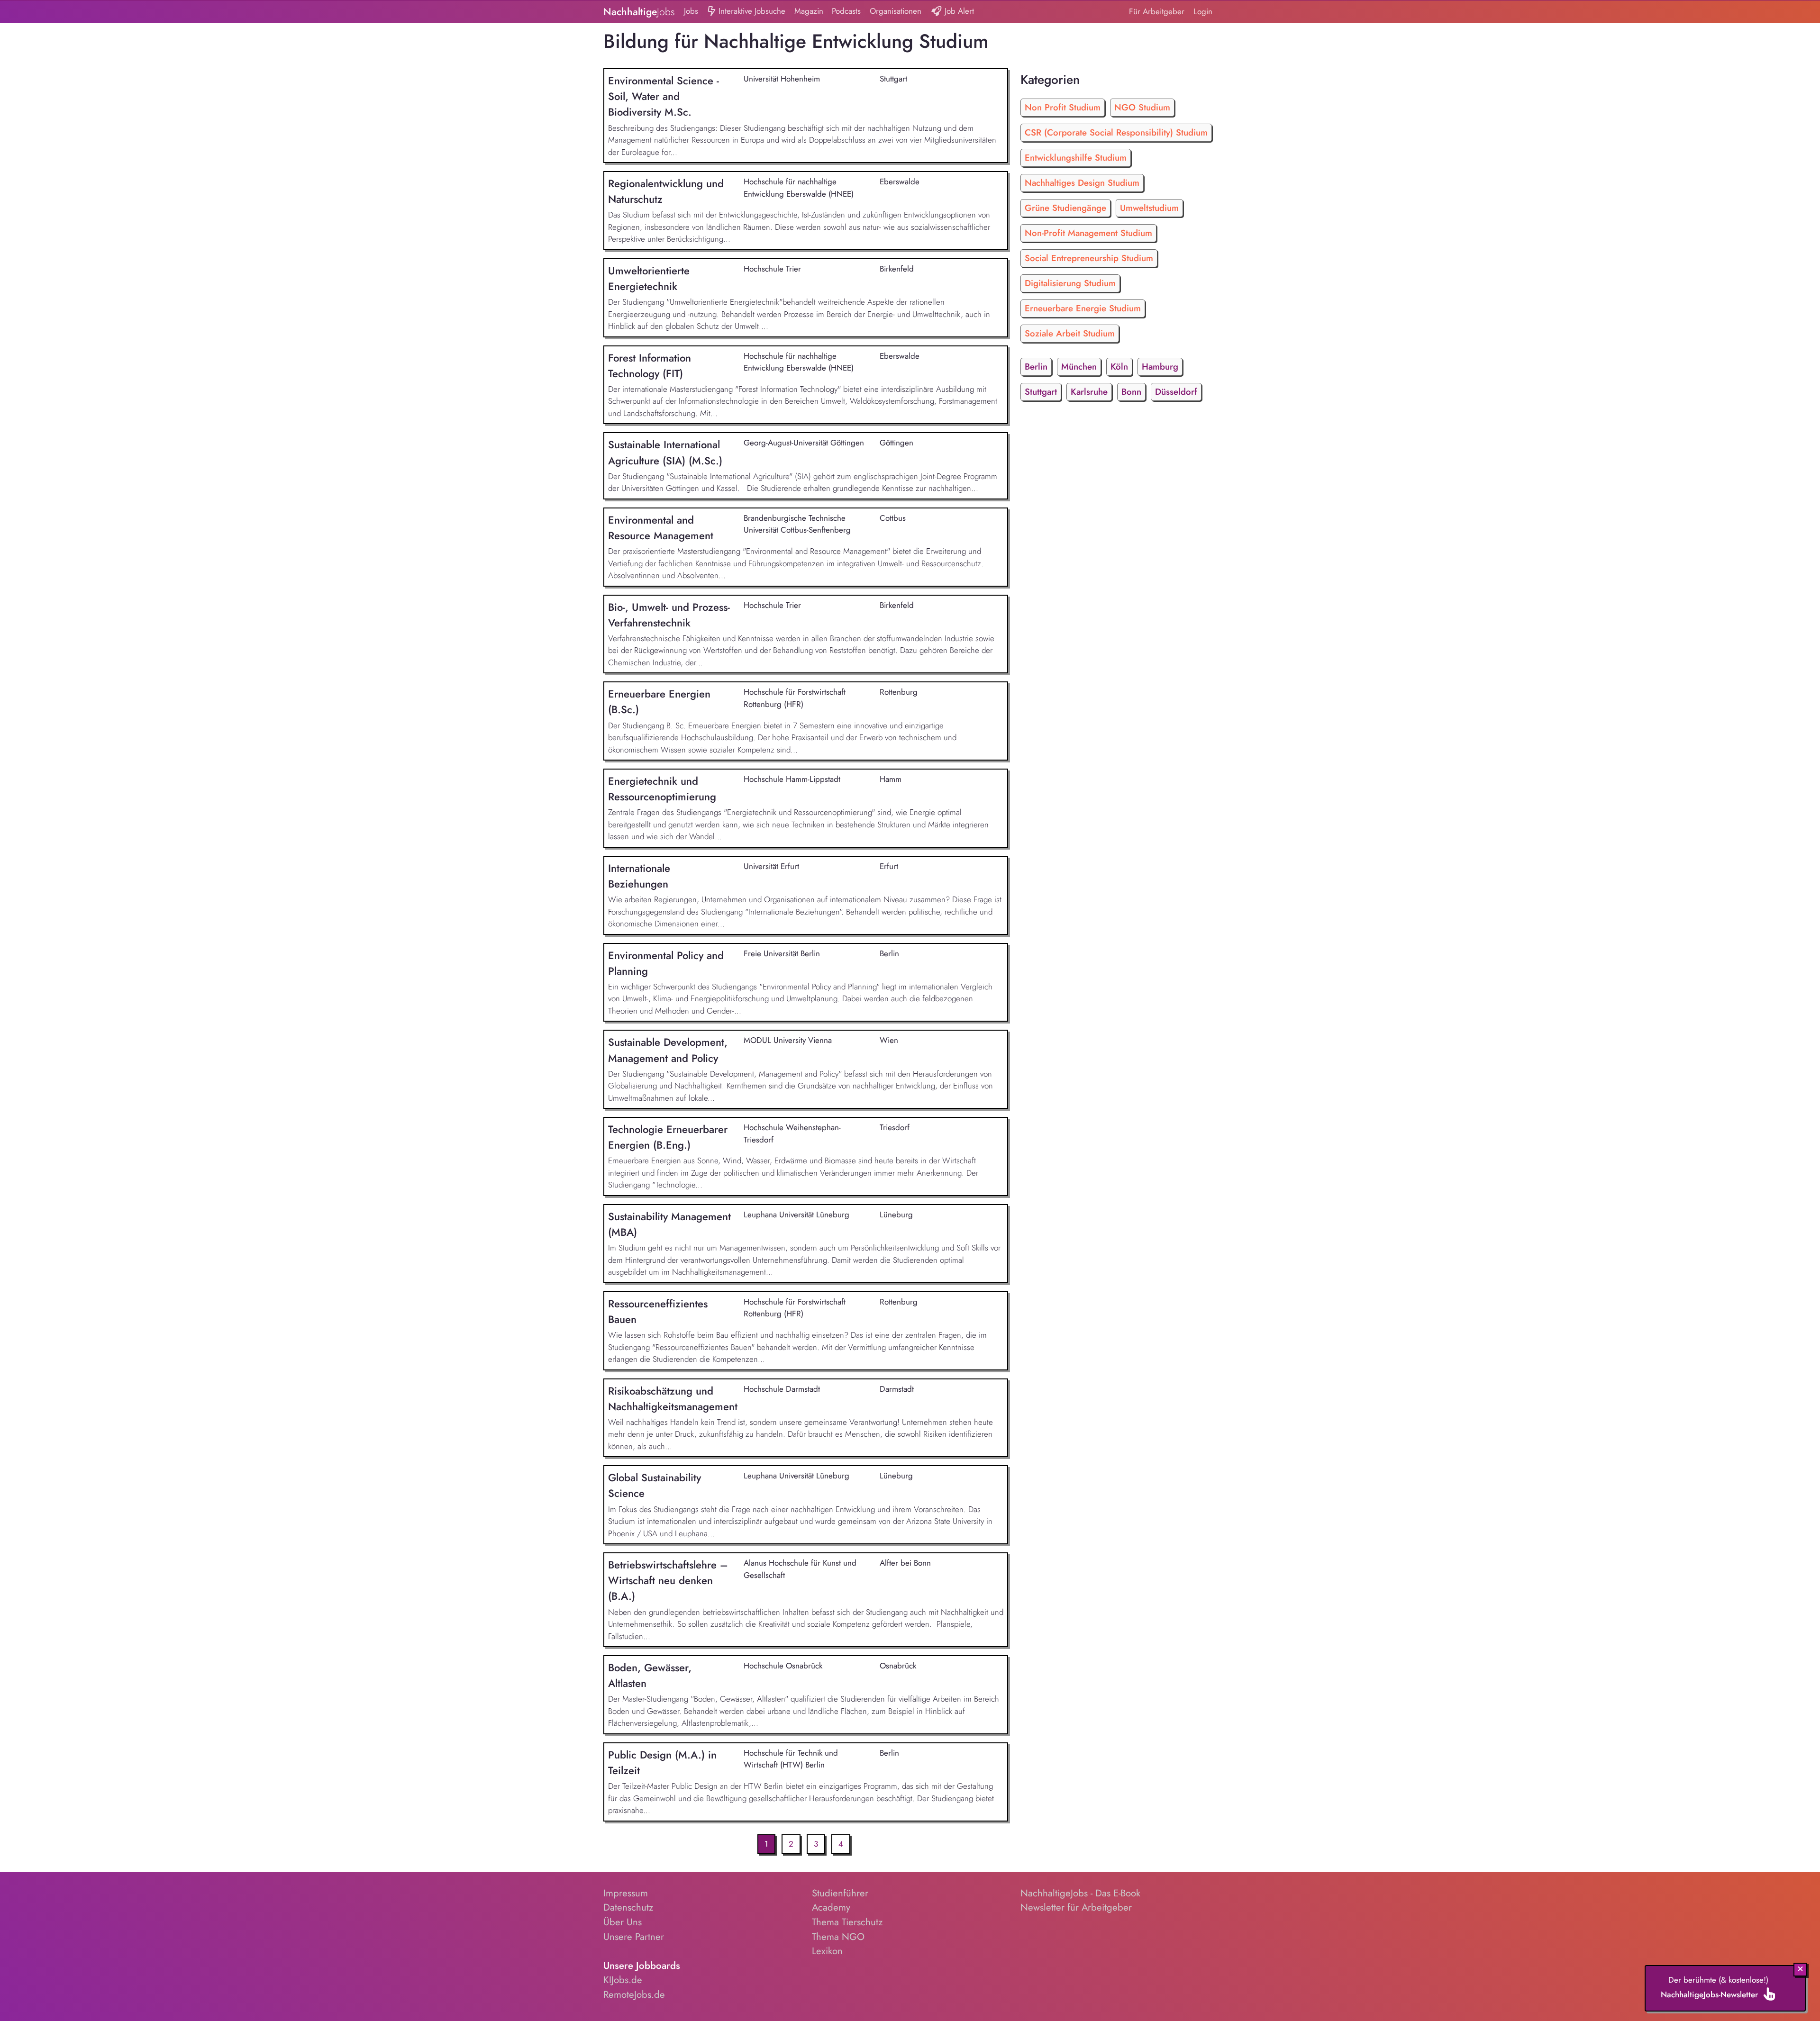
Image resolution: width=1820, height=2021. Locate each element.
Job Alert (958, 11)
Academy (831, 1907)
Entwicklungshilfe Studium (1076, 158)
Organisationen (896, 11)
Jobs (691, 11)
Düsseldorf (1176, 392)
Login (1203, 11)
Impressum (626, 1893)
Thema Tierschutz (847, 1922)
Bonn (1131, 392)
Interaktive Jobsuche (751, 11)
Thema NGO (838, 1937)
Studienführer (840, 1893)
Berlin (1036, 367)
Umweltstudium (1149, 208)
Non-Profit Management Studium (1088, 233)
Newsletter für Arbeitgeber (1076, 1907)
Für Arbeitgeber (1157, 11)
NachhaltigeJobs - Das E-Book (1080, 1893)
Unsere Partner (634, 1937)
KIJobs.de (623, 1980)
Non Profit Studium (1063, 107)
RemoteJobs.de (634, 1994)
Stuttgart (1041, 392)
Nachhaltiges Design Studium (1082, 183)
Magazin (809, 11)
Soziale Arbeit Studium (1070, 333)
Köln (1119, 367)
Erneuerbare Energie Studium (1083, 308)
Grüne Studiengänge (1065, 208)
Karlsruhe (1089, 392)
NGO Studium (1142, 107)
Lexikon (827, 1951)
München (1079, 367)
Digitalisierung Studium (1070, 283)
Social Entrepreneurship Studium (1089, 258)
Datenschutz (628, 1907)
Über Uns (623, 1922)
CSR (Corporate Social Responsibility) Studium (1116, 132)
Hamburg (1160, 367)
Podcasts (846, 11)
